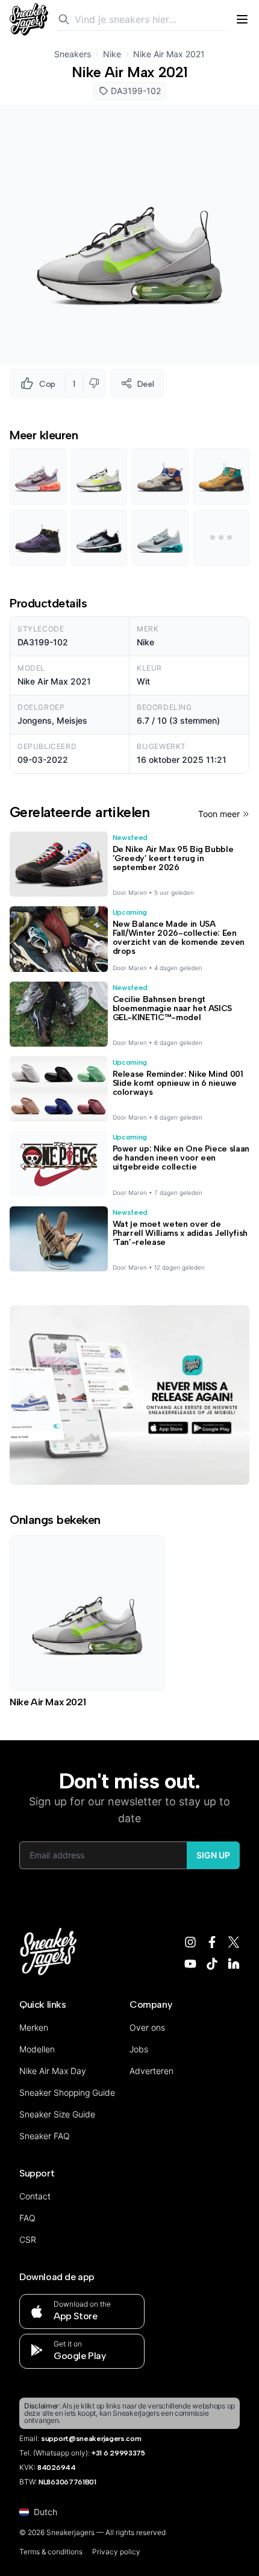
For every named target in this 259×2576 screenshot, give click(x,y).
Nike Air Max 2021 (169, 54)
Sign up (213, 1855)
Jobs (139, 2049)
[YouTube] (190, 1964)
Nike (112, 54)
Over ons (147, 2027)
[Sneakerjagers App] (129, 1395)
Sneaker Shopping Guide (67, 2092)
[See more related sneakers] (222, 538)
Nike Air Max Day (53, 2071)
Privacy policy (116, 2552)
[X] (234, 1942)
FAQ (27, 2218)
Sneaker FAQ (45, 2136)
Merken (34, 2027)
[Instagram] (190, 1942)
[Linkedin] (234, 1964)
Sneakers (73, 54)
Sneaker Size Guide (57, 2114)
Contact (35, 2196)
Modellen (37, 2049)
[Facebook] (212, 1942)
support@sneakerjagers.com (91, 2439)
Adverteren (151, 2071)
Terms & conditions (51, 2552)
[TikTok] (212, 1964)
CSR (28, 2239)
